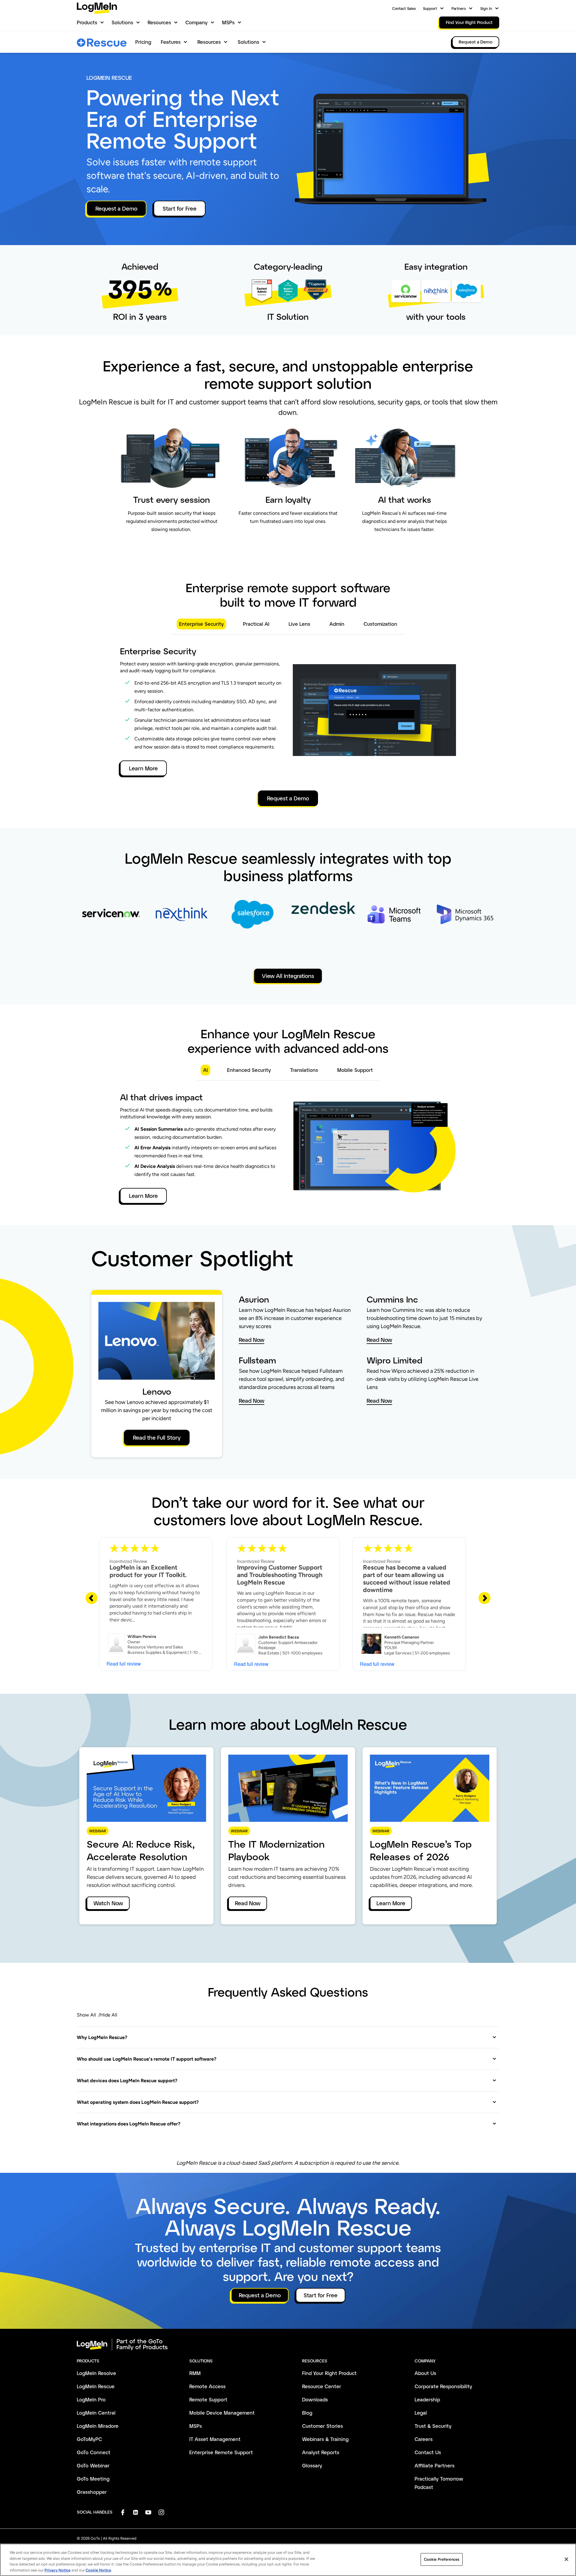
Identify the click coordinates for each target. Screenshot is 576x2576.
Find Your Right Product (329, 2373)
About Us (425, 2373)
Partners (459, 8)
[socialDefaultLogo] (123, 2512)
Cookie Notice (98, 2570)
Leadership (427, 2399)
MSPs (228, 22)
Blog (307, 2413)
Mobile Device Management (222, 2413)
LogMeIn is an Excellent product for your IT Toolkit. (148, 1571)
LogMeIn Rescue (96, 2386)
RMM (195, 2373)
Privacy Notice (57, 2570)
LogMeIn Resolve (96, 2373)
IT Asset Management (215, 2439)
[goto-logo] (288, 2344)
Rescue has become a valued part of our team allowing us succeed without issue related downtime (407, 1579)
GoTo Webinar (93, 2465)
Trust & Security (433, 2426)
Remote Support (208, 2399)
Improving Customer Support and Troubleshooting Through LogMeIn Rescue (280, 1575)
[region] (288, 2560)
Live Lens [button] (299, 624)
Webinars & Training (325, 2439)
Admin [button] (337, 624)
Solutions (122, 22)
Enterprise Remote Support (221, 2452)
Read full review (124, 1664)
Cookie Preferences (442, 2559)
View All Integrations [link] (288, 976)
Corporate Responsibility (443, 2386)
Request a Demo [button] (116, 208)
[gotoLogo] (97, 8)
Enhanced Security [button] (249, 1070)
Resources (159, 22)
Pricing (143, 42)
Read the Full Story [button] (157, 1438)
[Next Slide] (484, 1598)
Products (87, 22)
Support (430, 8)
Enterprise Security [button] (201, 624)
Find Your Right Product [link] (469, 22)
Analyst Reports (321, 2452)
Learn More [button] (143, 768)
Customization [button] (380, 624)
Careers (424, 2439)
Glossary (312, 2465)
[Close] (566, 2559)
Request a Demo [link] (476, 42)
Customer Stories (322, 2426)
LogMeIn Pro (91, 2399)
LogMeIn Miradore (98, 2426)
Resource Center (322, 2386)
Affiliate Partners (435, 2465)
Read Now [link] (248, 1903)
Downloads (315, 2399)
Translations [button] (304, 1070)
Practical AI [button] (256, 624)
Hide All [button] (109, 2015)
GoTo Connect (94, 2452)
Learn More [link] (391, 1903)
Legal (421, 2413)
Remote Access (207, 2386)
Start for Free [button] (180, 208)
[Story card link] (111, 925)
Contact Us (428, 2452)
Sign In (486, 8)
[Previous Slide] (91, 1598)
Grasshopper (92, 2492)
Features (171, 42)
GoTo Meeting (93, 2479)
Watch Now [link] (108, 1903)
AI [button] (205, 1070)
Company (196, 22)
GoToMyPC (89, 2439)
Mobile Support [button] (355, 1070)
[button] (287, 2037)
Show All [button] (86, 2015)
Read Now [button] (252, 1340)
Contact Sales (404, 8)
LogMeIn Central (96, 2413)
